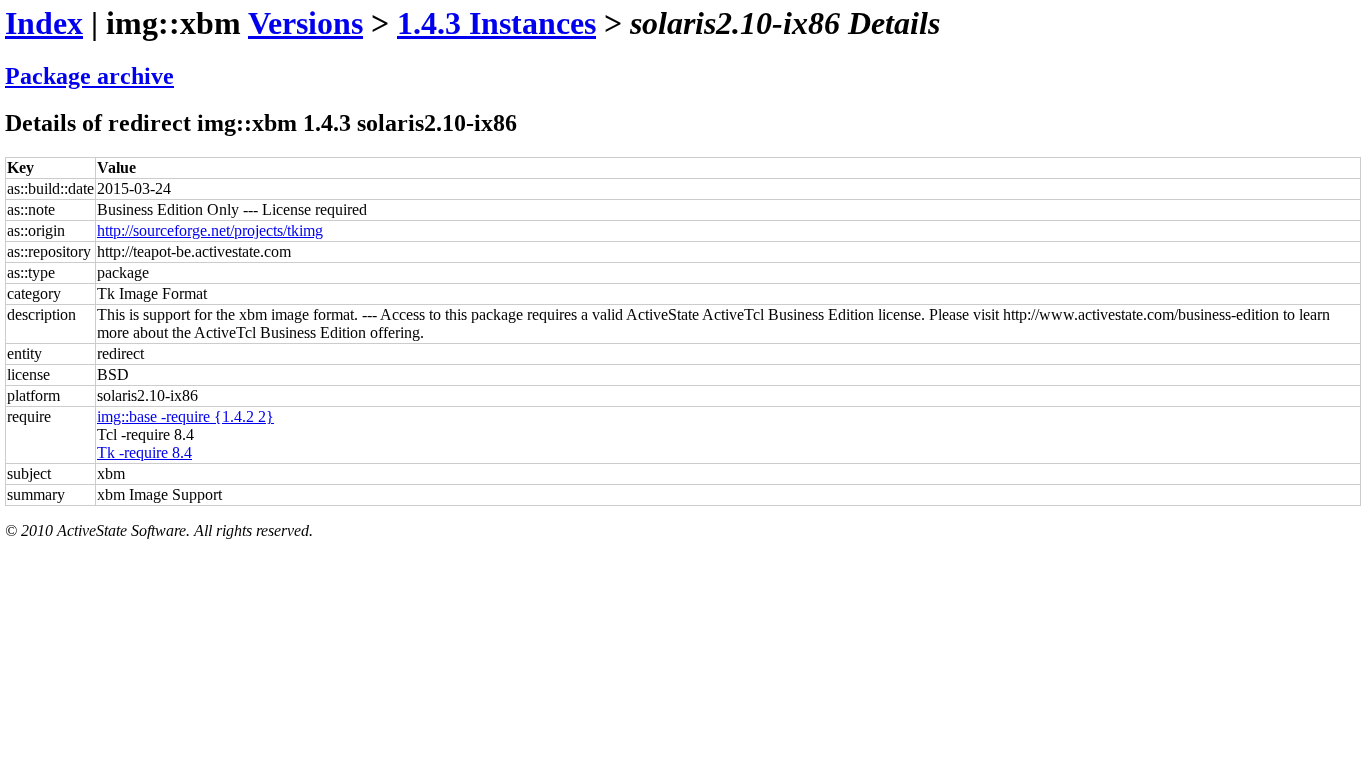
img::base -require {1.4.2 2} (185, 416)
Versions (305, 23)
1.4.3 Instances (496, 23)
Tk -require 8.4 (144, 452)
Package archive (89, 76)
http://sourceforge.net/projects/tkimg (210, 230)
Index (44, 23)
